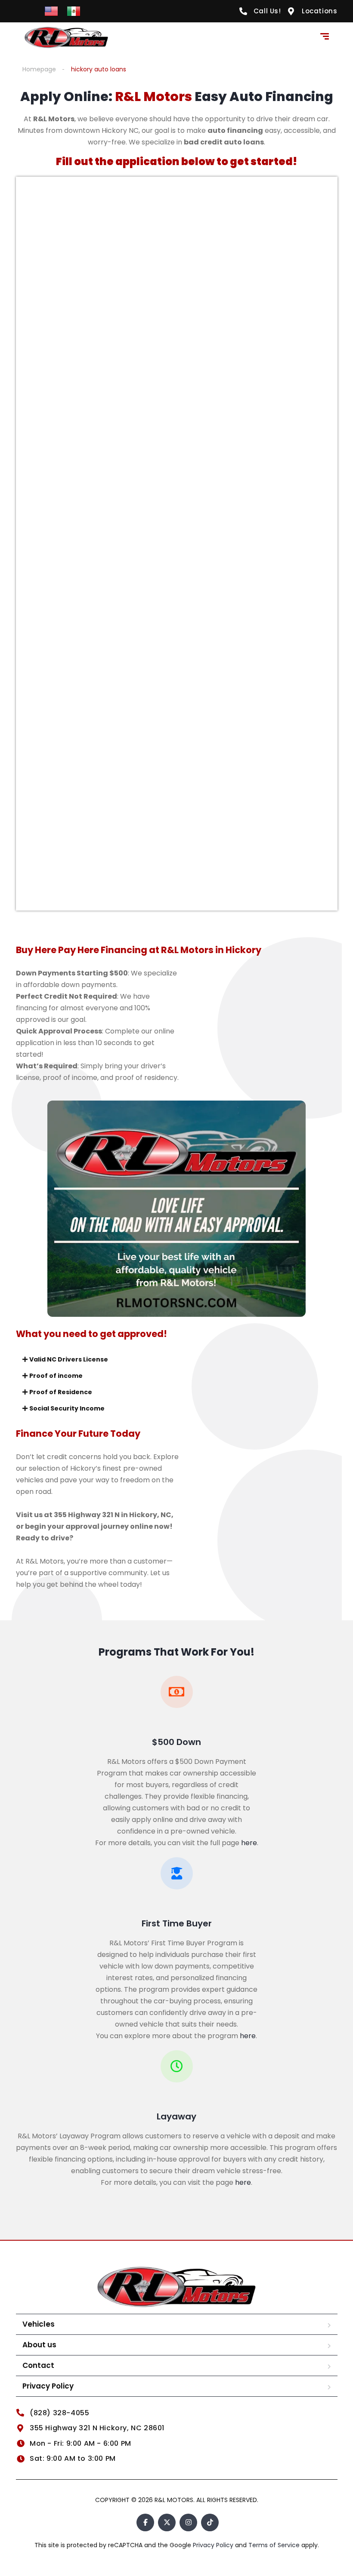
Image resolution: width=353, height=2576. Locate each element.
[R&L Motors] (66, 37)
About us (39, 2345)
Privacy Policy (48, 2386)
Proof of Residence (61, 1392)
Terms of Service (275, 2545)
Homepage (39, 69)
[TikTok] (210, 2522)
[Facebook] (145, 2522)
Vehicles (39, 2324)
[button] (177, 1359)
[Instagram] (188, 2522)
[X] (167, 2522)
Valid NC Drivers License (69, 1359)
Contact (38, 2365)
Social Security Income (67, 1408)
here (249, 1843)
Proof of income (56, 1376)
